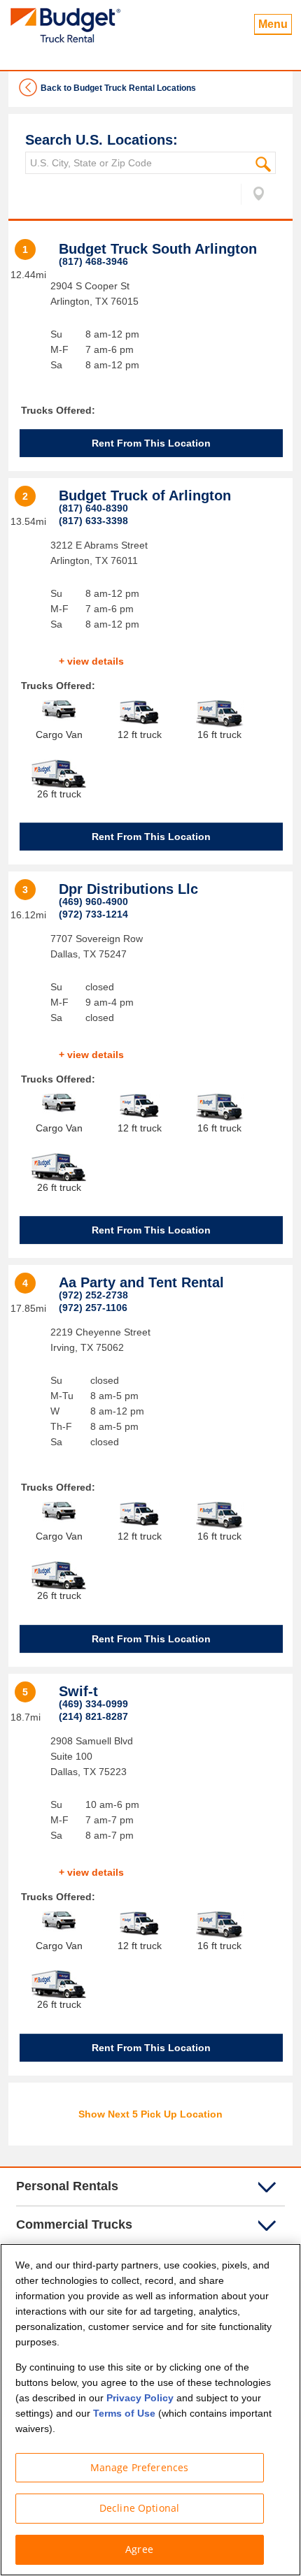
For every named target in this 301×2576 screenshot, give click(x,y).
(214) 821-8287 (93, 1716)
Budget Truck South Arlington (158, 249)
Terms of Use (124, 2413)
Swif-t (78, 1691)
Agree (139, 2549)
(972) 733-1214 (93, 914)
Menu (273, 24)
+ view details (91, 661)
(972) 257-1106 (93, 1308)
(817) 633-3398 (93, 521)
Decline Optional (139, 2508)
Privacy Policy (140, 2398)
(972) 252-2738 (93, 1295)
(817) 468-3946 (93, 261)
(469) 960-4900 (93, 902)
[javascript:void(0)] (253, 196)
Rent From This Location (151, 443)
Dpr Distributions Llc (128, 889)
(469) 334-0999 (93, 1704)
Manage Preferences (140, 2467)
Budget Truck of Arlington (145, 495)
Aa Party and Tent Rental (141, 1282)
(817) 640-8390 (93, 508)
